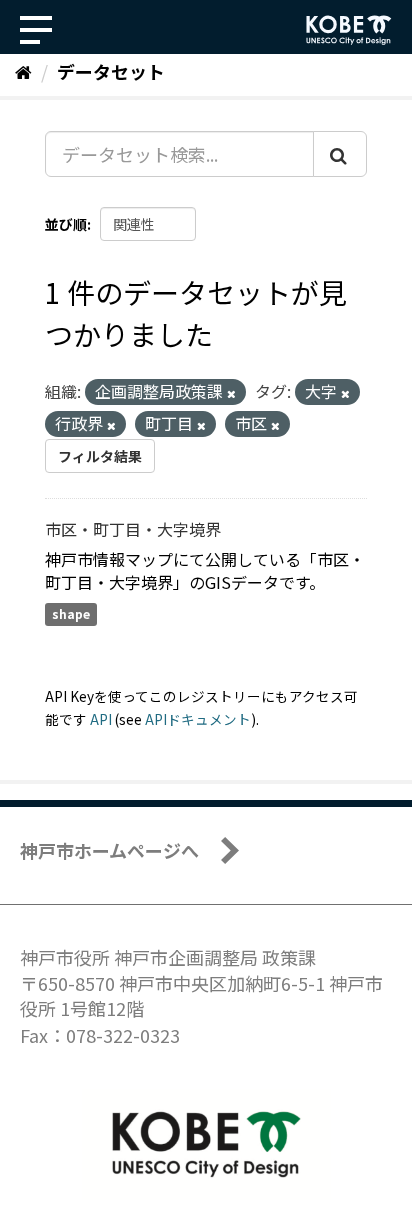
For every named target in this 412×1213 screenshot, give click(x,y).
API (101, 719)
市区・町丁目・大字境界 (133, 529)
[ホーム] (23, 71)
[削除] (231, 393)
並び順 (66, 224)
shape (71, 614)
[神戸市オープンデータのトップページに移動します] (349, 30)
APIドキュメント (198, 719)
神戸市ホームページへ (109, 850)
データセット (111, 71)
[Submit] (340, 154)
